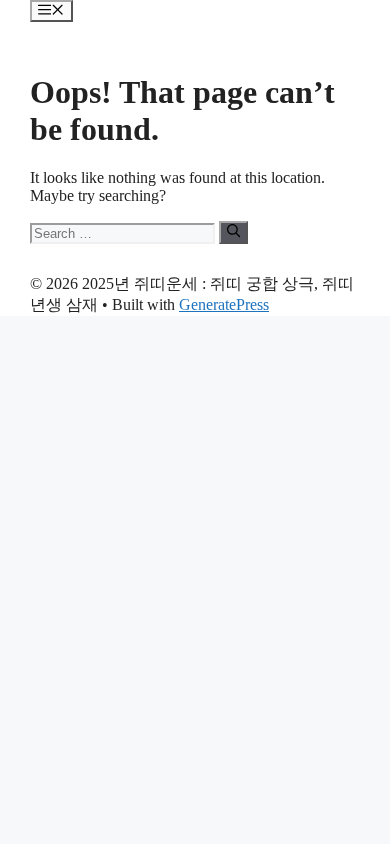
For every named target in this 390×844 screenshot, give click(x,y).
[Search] (233, 232)
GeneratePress (224, 304)
